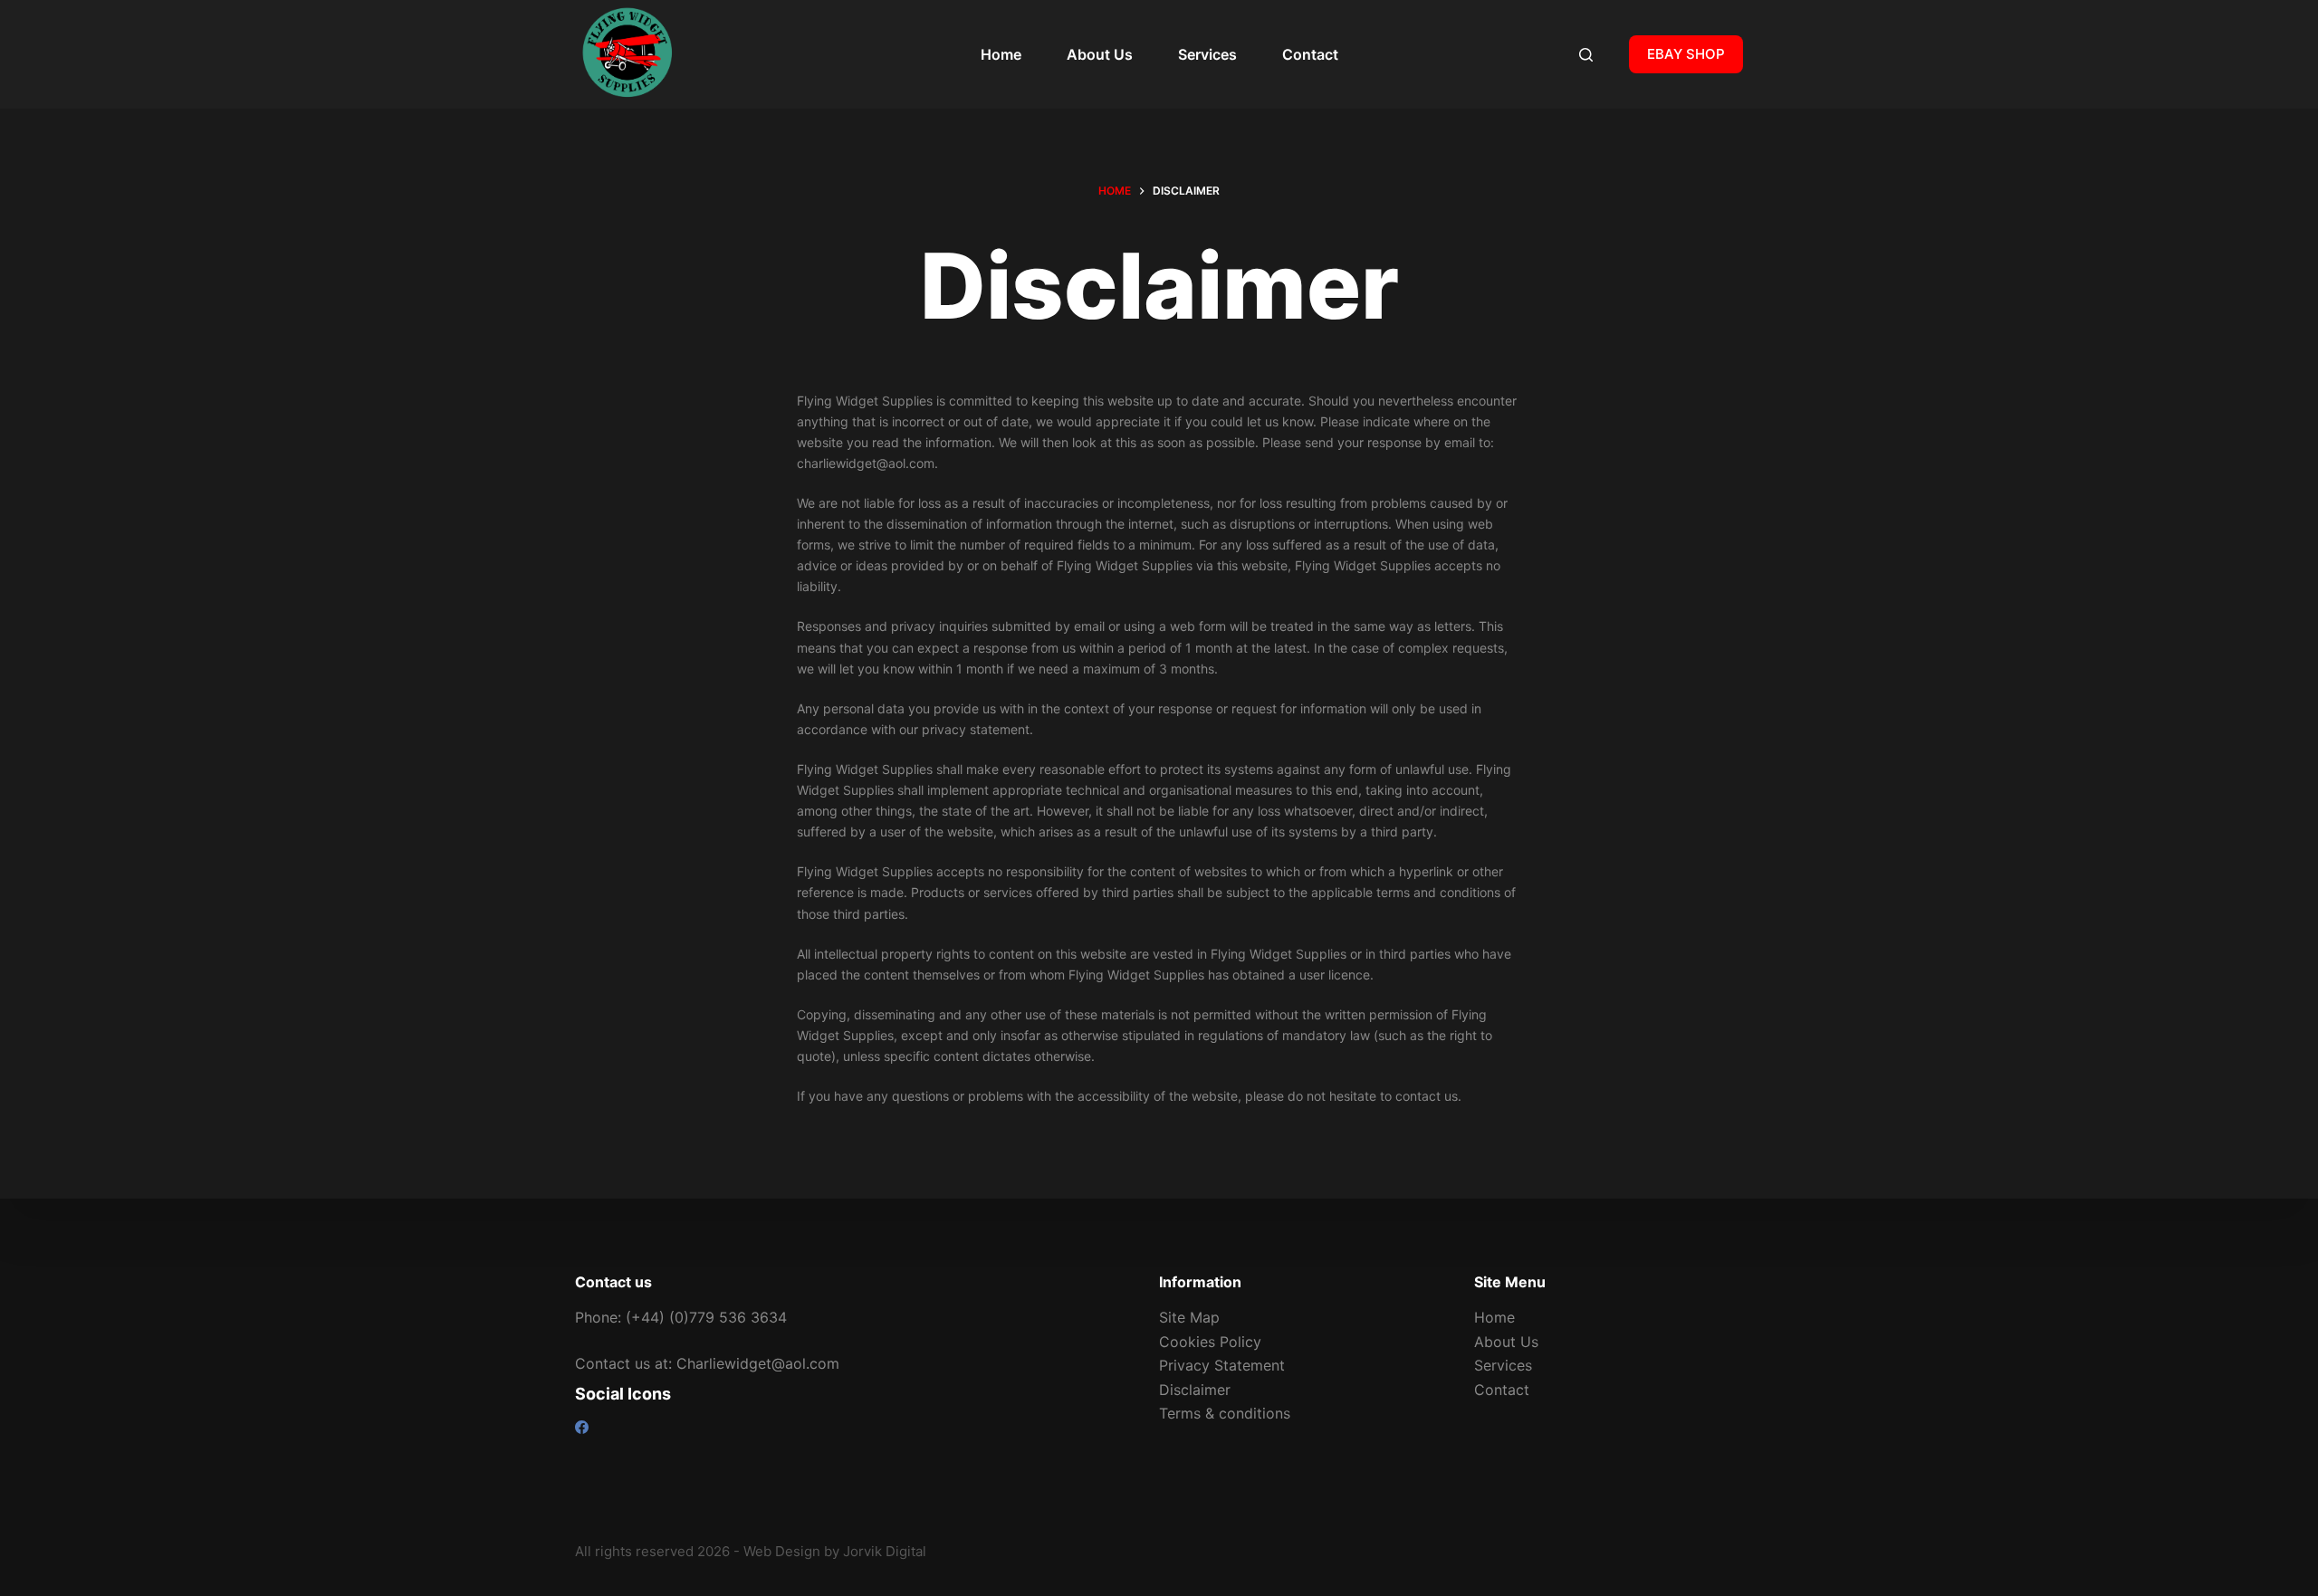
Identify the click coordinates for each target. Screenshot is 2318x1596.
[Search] (1586, 55)
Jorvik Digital (885, 1551)
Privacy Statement (1222, 1365)
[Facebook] (582, 1427)
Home (1001, 54)
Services (1207, 54)
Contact (1310, 54)
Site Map (1189, 1317)
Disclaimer (1195, 1390)
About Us (1100, 54)
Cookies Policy (1210, 1342)
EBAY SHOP (1686, 54)
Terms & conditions (1225, 1413)
